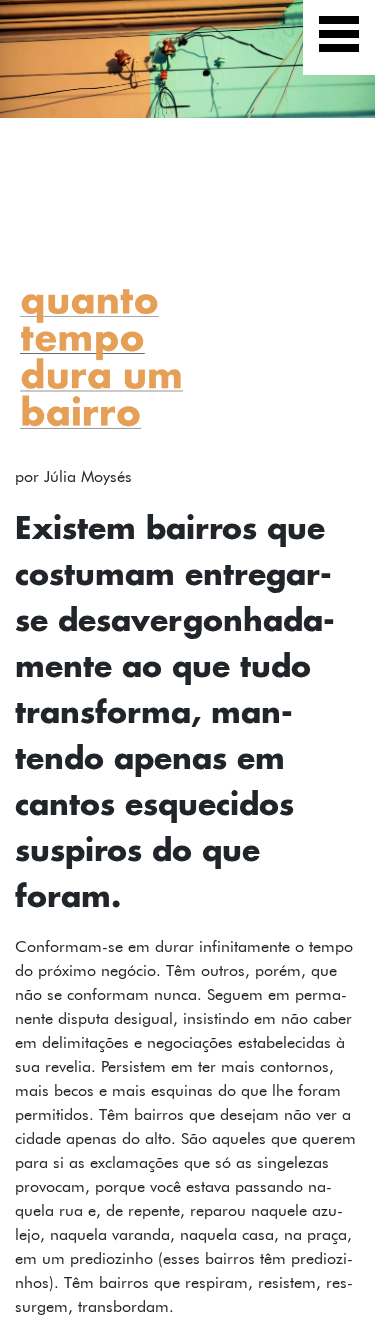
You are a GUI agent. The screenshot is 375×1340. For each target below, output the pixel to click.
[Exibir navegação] (339, 37)
